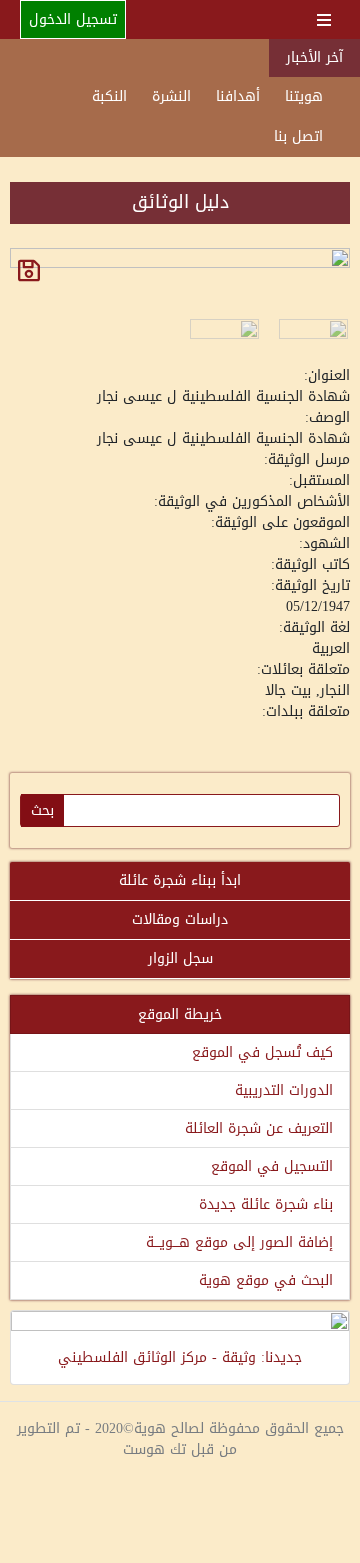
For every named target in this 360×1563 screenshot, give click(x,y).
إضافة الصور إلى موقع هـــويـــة (239, 1242)
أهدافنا (238, 96)
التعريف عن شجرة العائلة (259, 1128)
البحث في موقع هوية (266, 1280)
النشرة (171, 96)
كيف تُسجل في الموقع (262, 1052)
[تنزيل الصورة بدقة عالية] (29, 270)
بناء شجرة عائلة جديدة (266, 1204)
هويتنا (304, 96)
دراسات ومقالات (180, 919)
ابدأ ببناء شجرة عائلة (180, 880)
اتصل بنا (298, 136)
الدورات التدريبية (284, 1090)
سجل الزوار (180, 958)
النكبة (109, 96)
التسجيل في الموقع (272, 1166)
